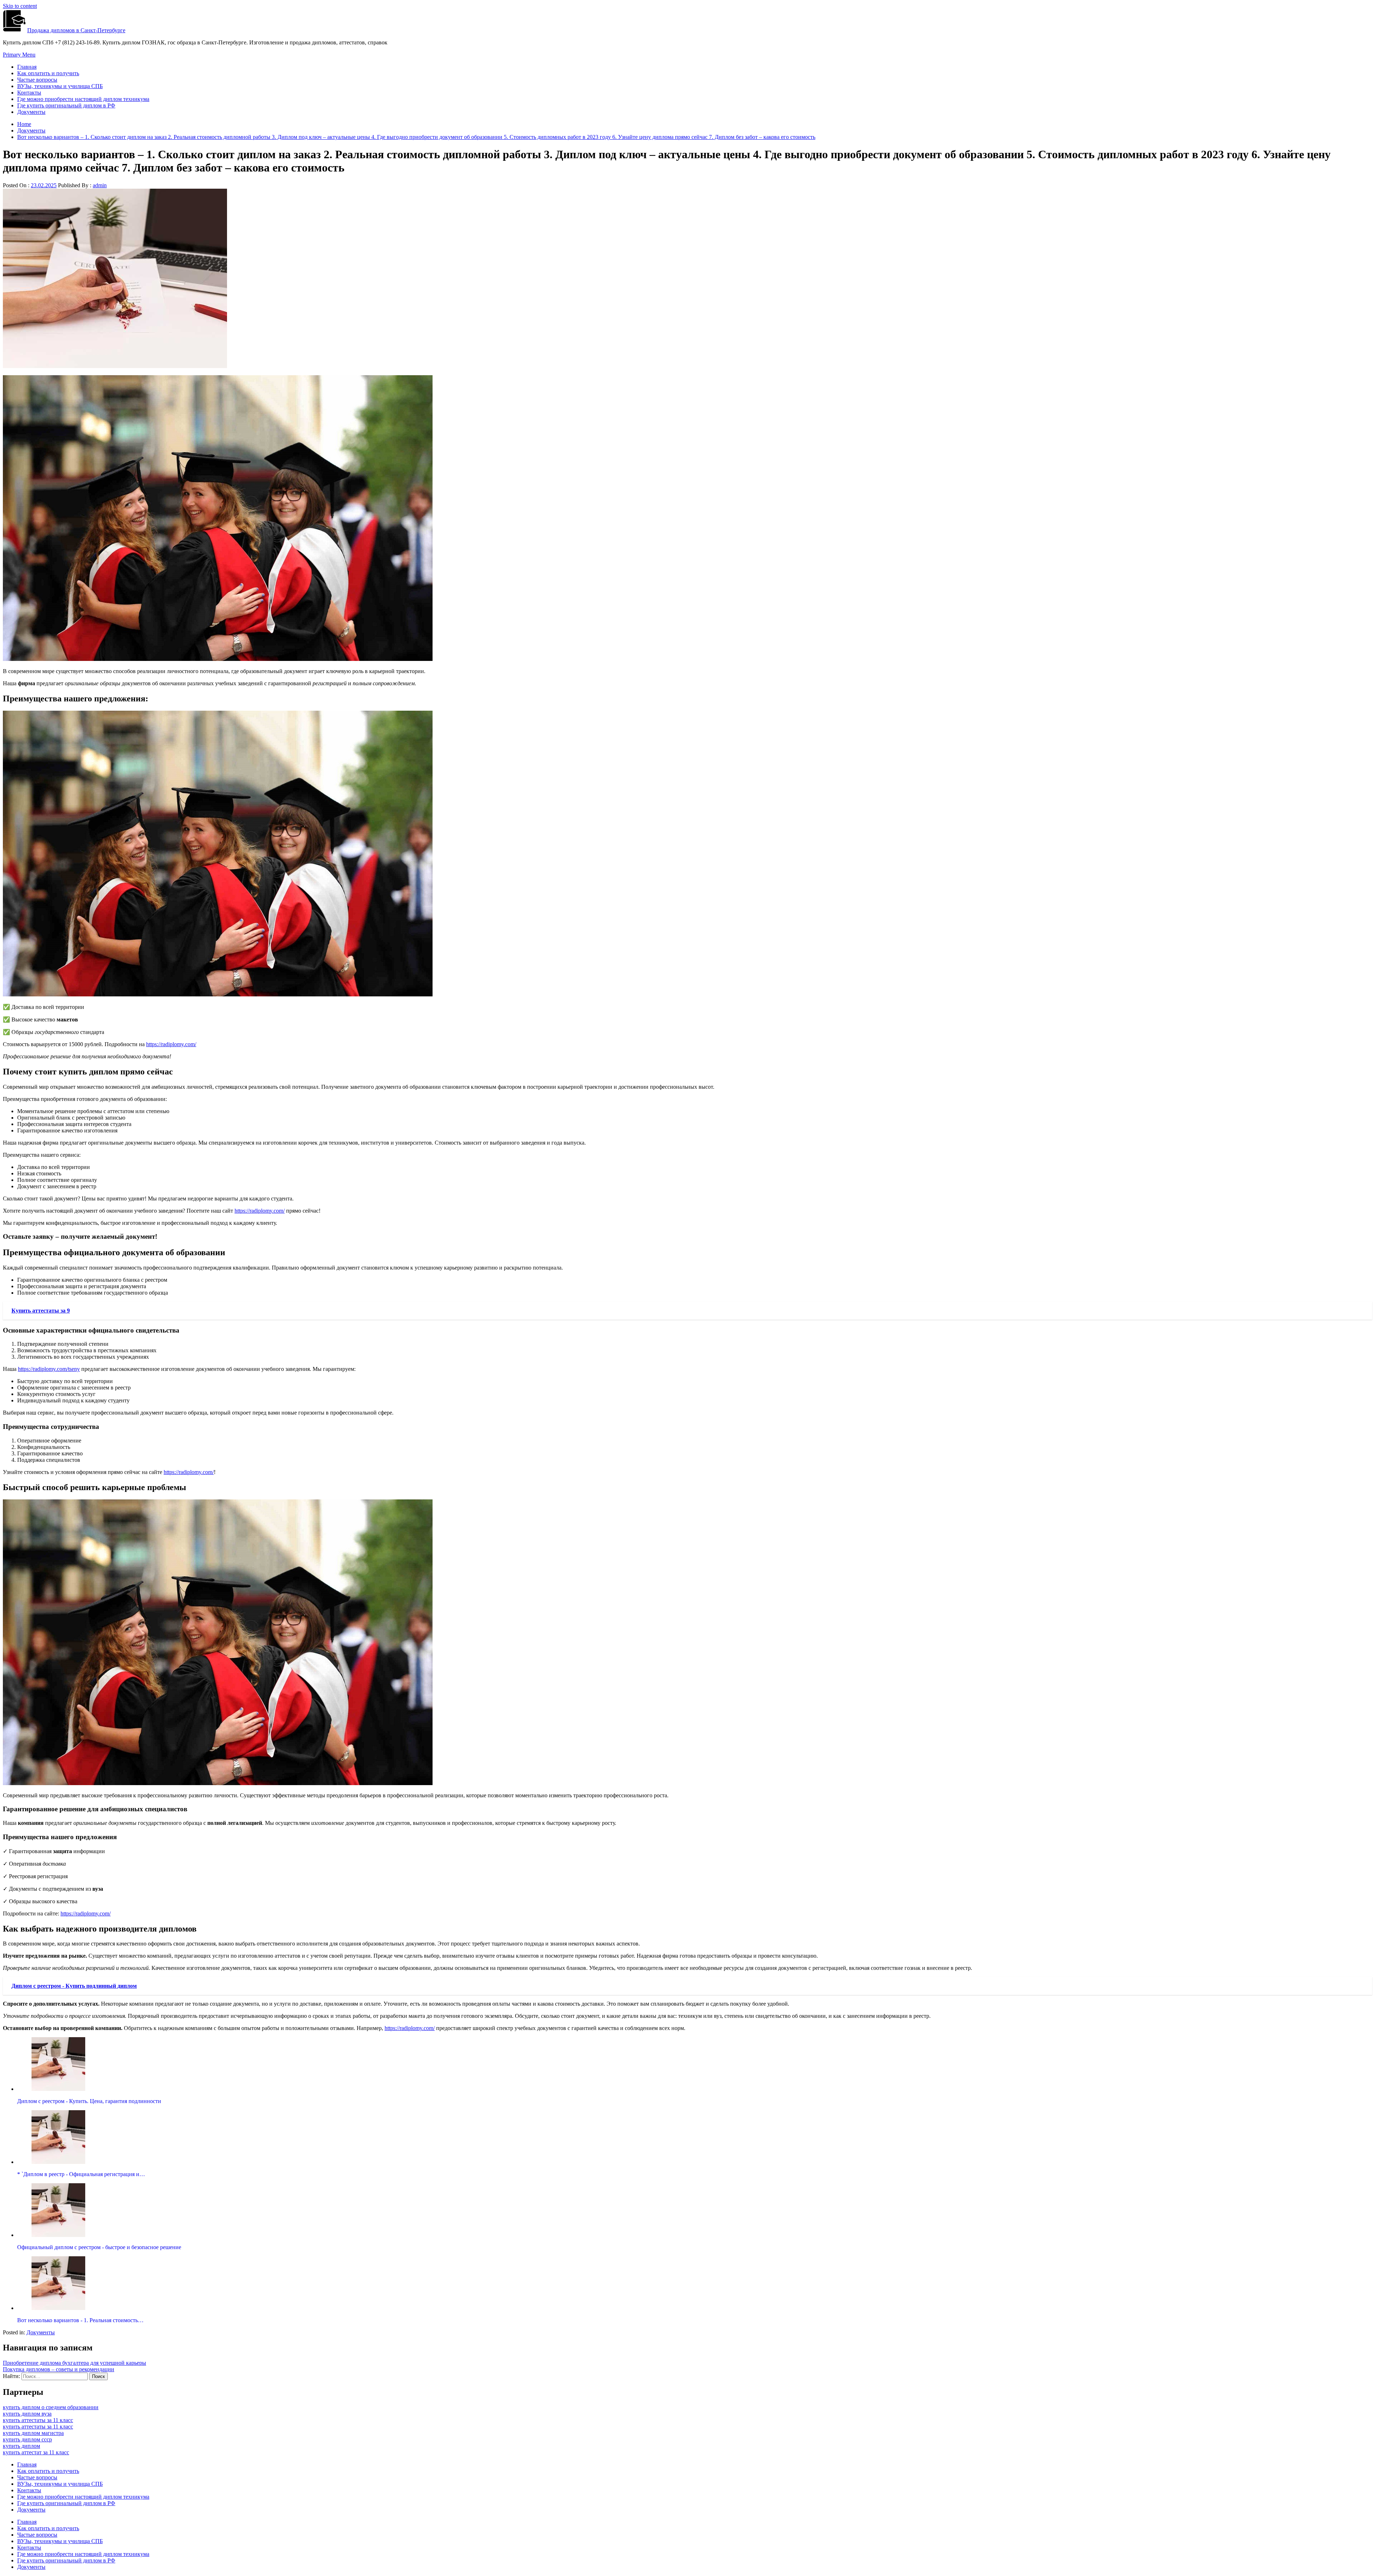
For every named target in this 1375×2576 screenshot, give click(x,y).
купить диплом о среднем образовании (51, 2407)
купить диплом (21, 2446)
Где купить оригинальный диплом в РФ (66, 105)
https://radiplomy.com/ (171, 1044)
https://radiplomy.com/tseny (49, 1369)
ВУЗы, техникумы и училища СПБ (60, 86)
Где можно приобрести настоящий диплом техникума (83, 99)
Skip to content (20, 6)
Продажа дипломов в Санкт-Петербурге (76, 30)
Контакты (29, 93)
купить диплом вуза (27, 2414)
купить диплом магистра (33, 2433)
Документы (31, 112)
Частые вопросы (37, 80)
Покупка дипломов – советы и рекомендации (59, 2369)
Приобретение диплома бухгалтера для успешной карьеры (74, 2363)
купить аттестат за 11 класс (36, 2452)
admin (100, 185)
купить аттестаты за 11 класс (38, 2420)
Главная (27, 67)
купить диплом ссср (27, 2439)
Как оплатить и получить (48, 73)
